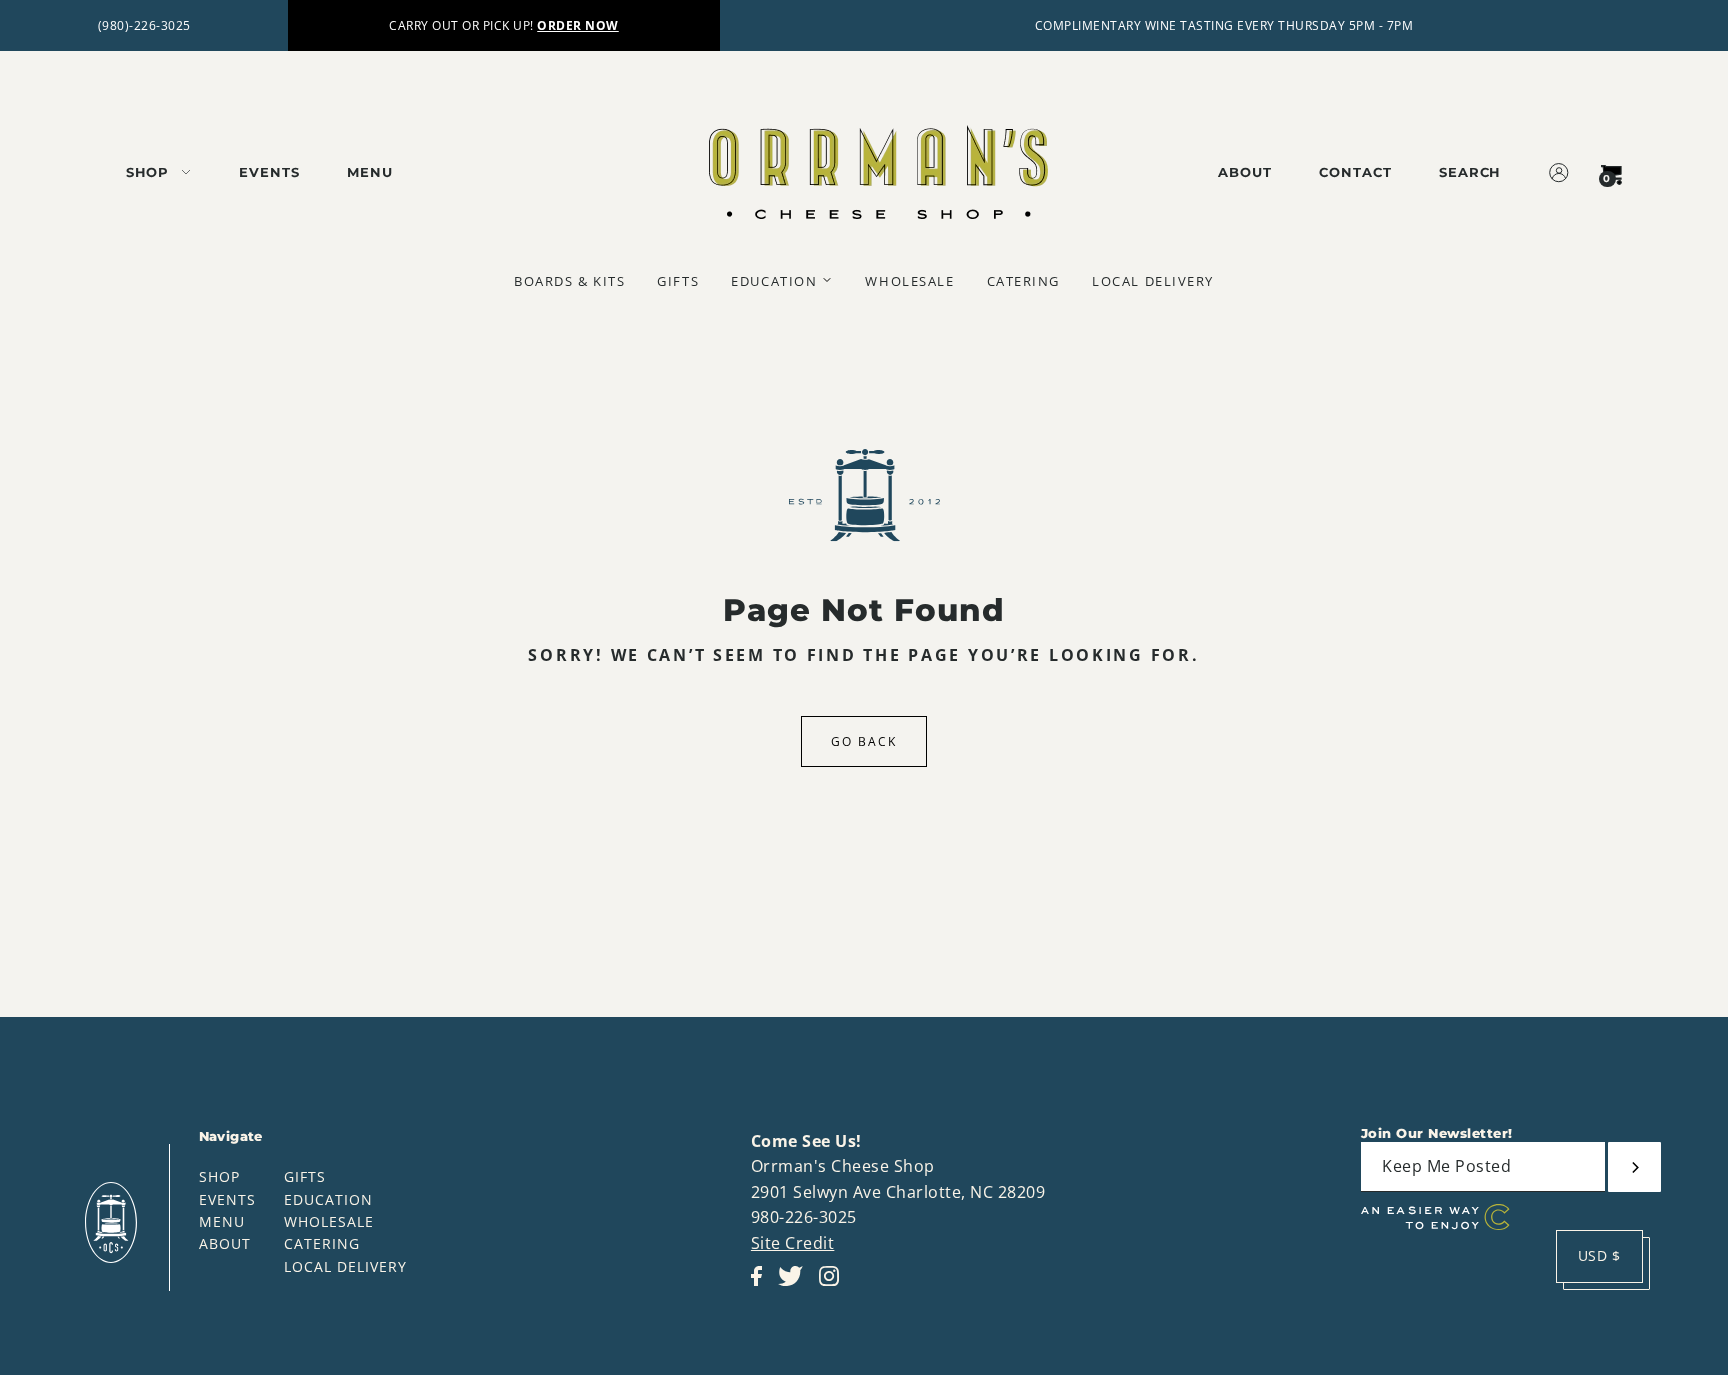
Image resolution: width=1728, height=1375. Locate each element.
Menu (222, 1221)
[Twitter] (796, 1286)
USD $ (1599, 1255)
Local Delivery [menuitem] (1153, 281)
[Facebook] (762, 1286)
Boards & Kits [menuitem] (569, 281)
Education (328, 1199)
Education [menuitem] (774, 281)
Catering (322, 1243)
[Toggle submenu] (827, 280)
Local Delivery (345, 1266)
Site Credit (793, 1243)
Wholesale (329, 1221)
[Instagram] (835, 1286)
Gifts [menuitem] (678, 281)
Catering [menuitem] (1023, 281)
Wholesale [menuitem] (909, 281)
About (225, 1243)
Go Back (864, 741)
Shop (219, 1176)
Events (227, 1199)
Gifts (305, 1176)
